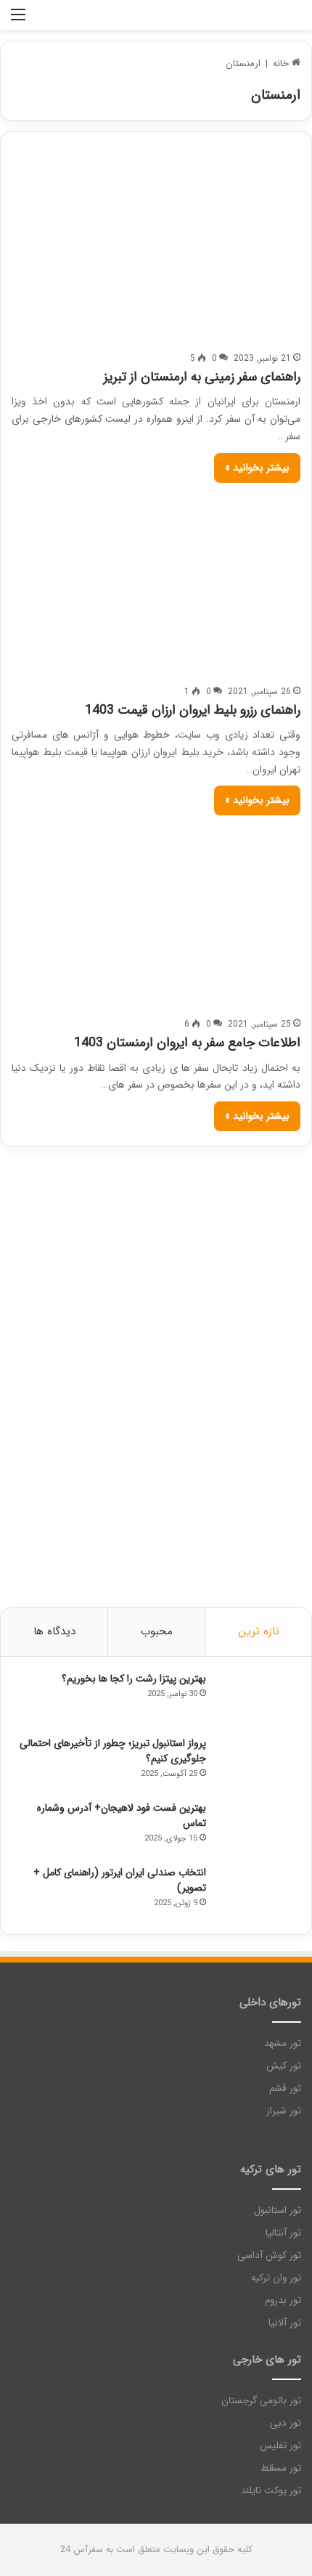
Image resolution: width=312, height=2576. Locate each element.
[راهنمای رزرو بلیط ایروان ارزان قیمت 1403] (156, 585)
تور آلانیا (285, 2323)
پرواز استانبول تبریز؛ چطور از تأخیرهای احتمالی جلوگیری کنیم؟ (113, 1751)
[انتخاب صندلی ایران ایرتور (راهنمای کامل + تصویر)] (257, 1892)
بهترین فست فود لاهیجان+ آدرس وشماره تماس (122, 1815)
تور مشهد (283, 2043)
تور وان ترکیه (276, 2278)
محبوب (157, 1631)
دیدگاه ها (54, 1631)
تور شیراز (284, 2111)
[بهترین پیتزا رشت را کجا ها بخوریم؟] (257, 1699)
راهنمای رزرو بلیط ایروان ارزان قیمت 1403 (193, 710)
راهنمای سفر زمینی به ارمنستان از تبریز (202, 377)
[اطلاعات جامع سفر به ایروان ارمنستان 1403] (156, 917)
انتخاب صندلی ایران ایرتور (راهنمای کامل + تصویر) (120, 1880)
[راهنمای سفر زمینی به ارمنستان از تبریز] (156, 253)
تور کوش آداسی (269, 2255)
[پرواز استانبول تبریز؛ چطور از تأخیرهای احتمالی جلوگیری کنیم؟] (257, 1763)
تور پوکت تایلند (271, 2491)
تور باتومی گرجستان (261, 2401)
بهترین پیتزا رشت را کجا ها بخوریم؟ (134, 1679)
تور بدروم (283, 2300)
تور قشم (285, 2088)
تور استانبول (278, 2210)
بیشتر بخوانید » (257, 468)
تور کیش (284, 2066)
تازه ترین (259, 1631)
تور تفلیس (280, 2446)
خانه (282, 64)
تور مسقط (281, 2468)
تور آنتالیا (283, 2233)
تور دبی (286, 2423)
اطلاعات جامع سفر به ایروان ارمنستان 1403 (187, 1043)
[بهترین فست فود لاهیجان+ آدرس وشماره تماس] (257, 1828)
